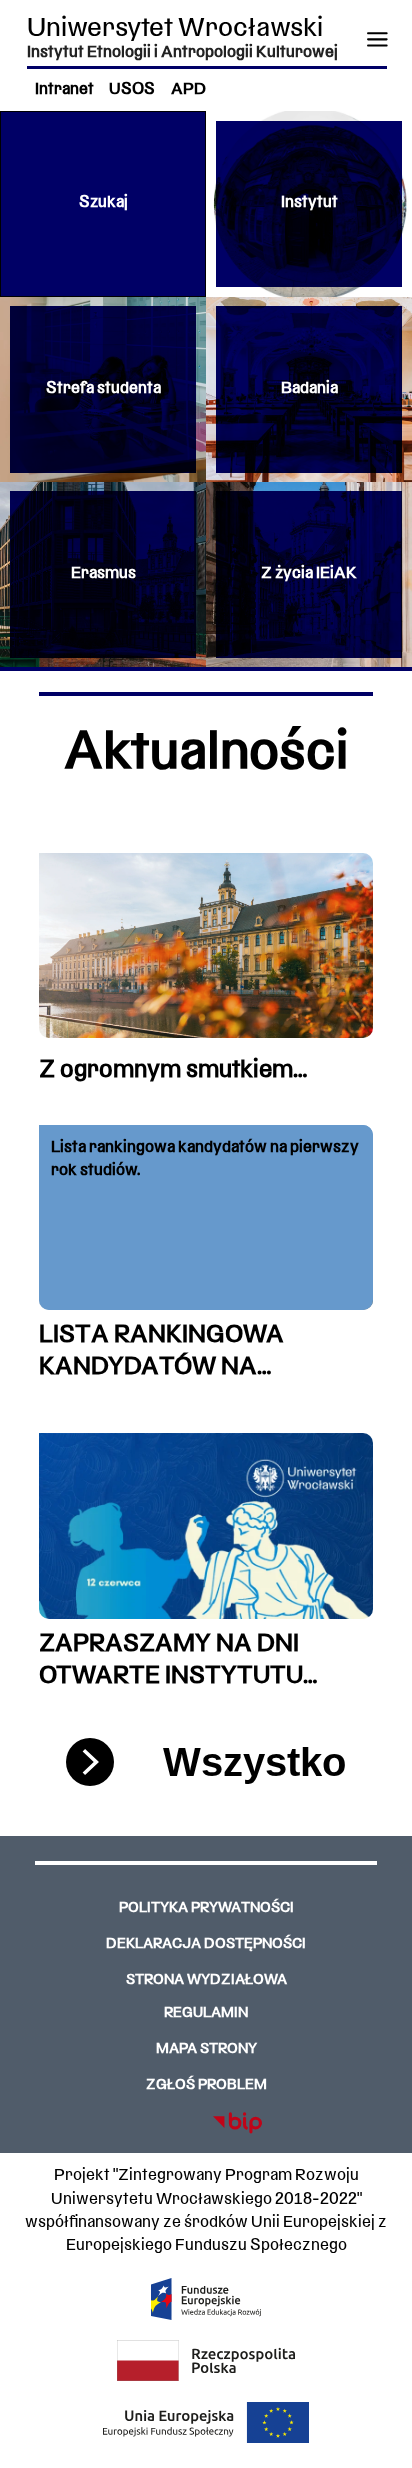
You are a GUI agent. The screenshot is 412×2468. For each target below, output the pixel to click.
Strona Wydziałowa (206, 1980)
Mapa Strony (206, 2049)
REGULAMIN (206, 2013)
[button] (103, 203)
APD (188, 90)
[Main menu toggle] (376, 38)
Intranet (64, 90)
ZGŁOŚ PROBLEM (206, 2085)
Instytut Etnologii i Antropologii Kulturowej (182, 53)
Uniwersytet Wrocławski (175, 29)
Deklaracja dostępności (206, 1944)
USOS (132, 90)
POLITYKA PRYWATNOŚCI (206, 1908)
